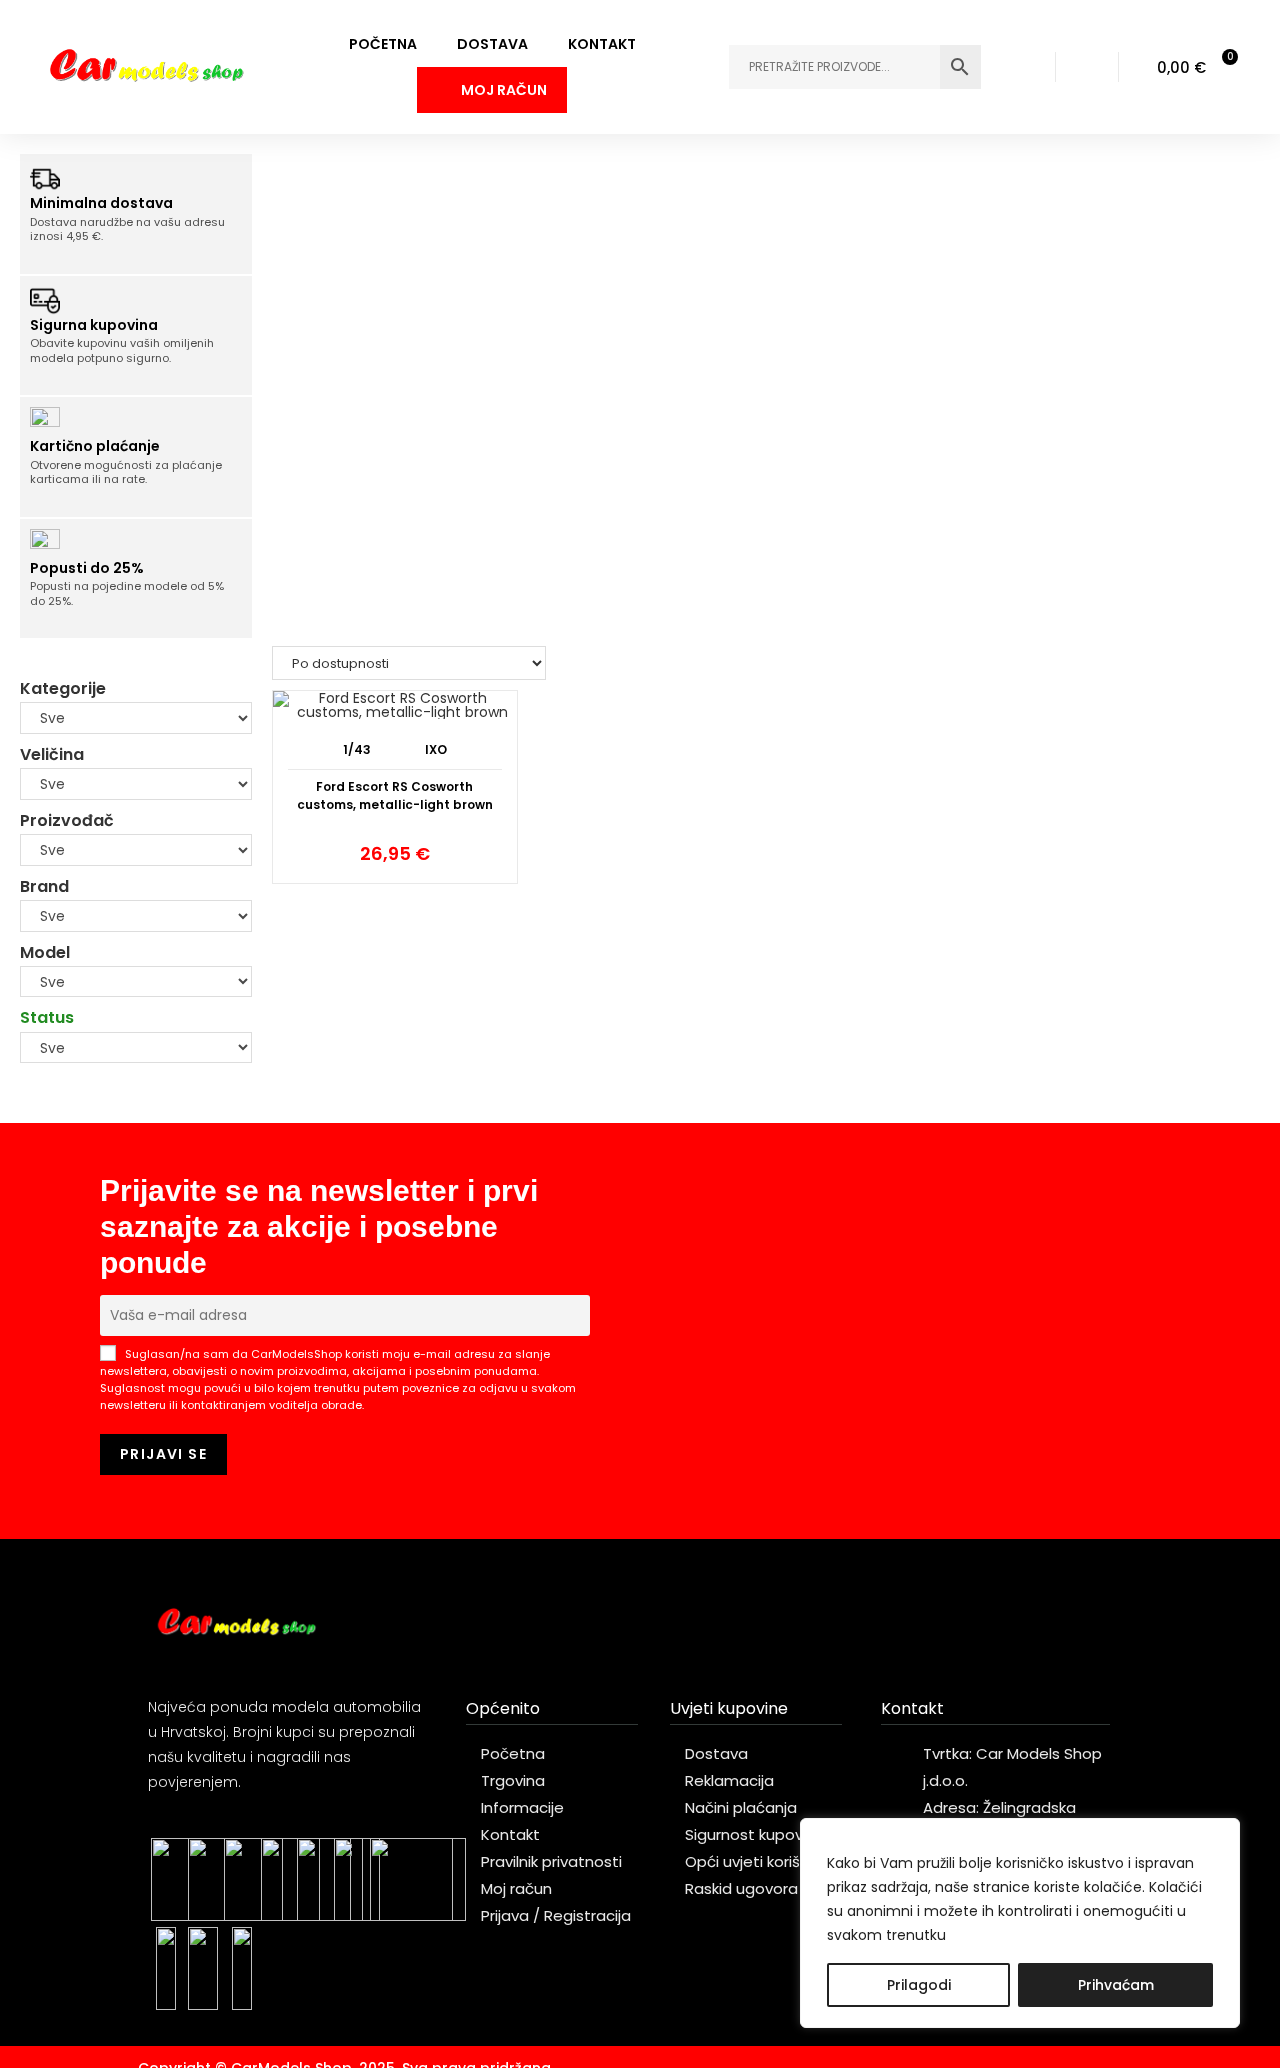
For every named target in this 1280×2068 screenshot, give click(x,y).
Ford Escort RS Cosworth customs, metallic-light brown (395, 795)
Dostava (492, 44)
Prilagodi (919, 1985)
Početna (383, 44)
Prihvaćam (1116, 1985)
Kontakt (602, 44)
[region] (1020, 1923)
